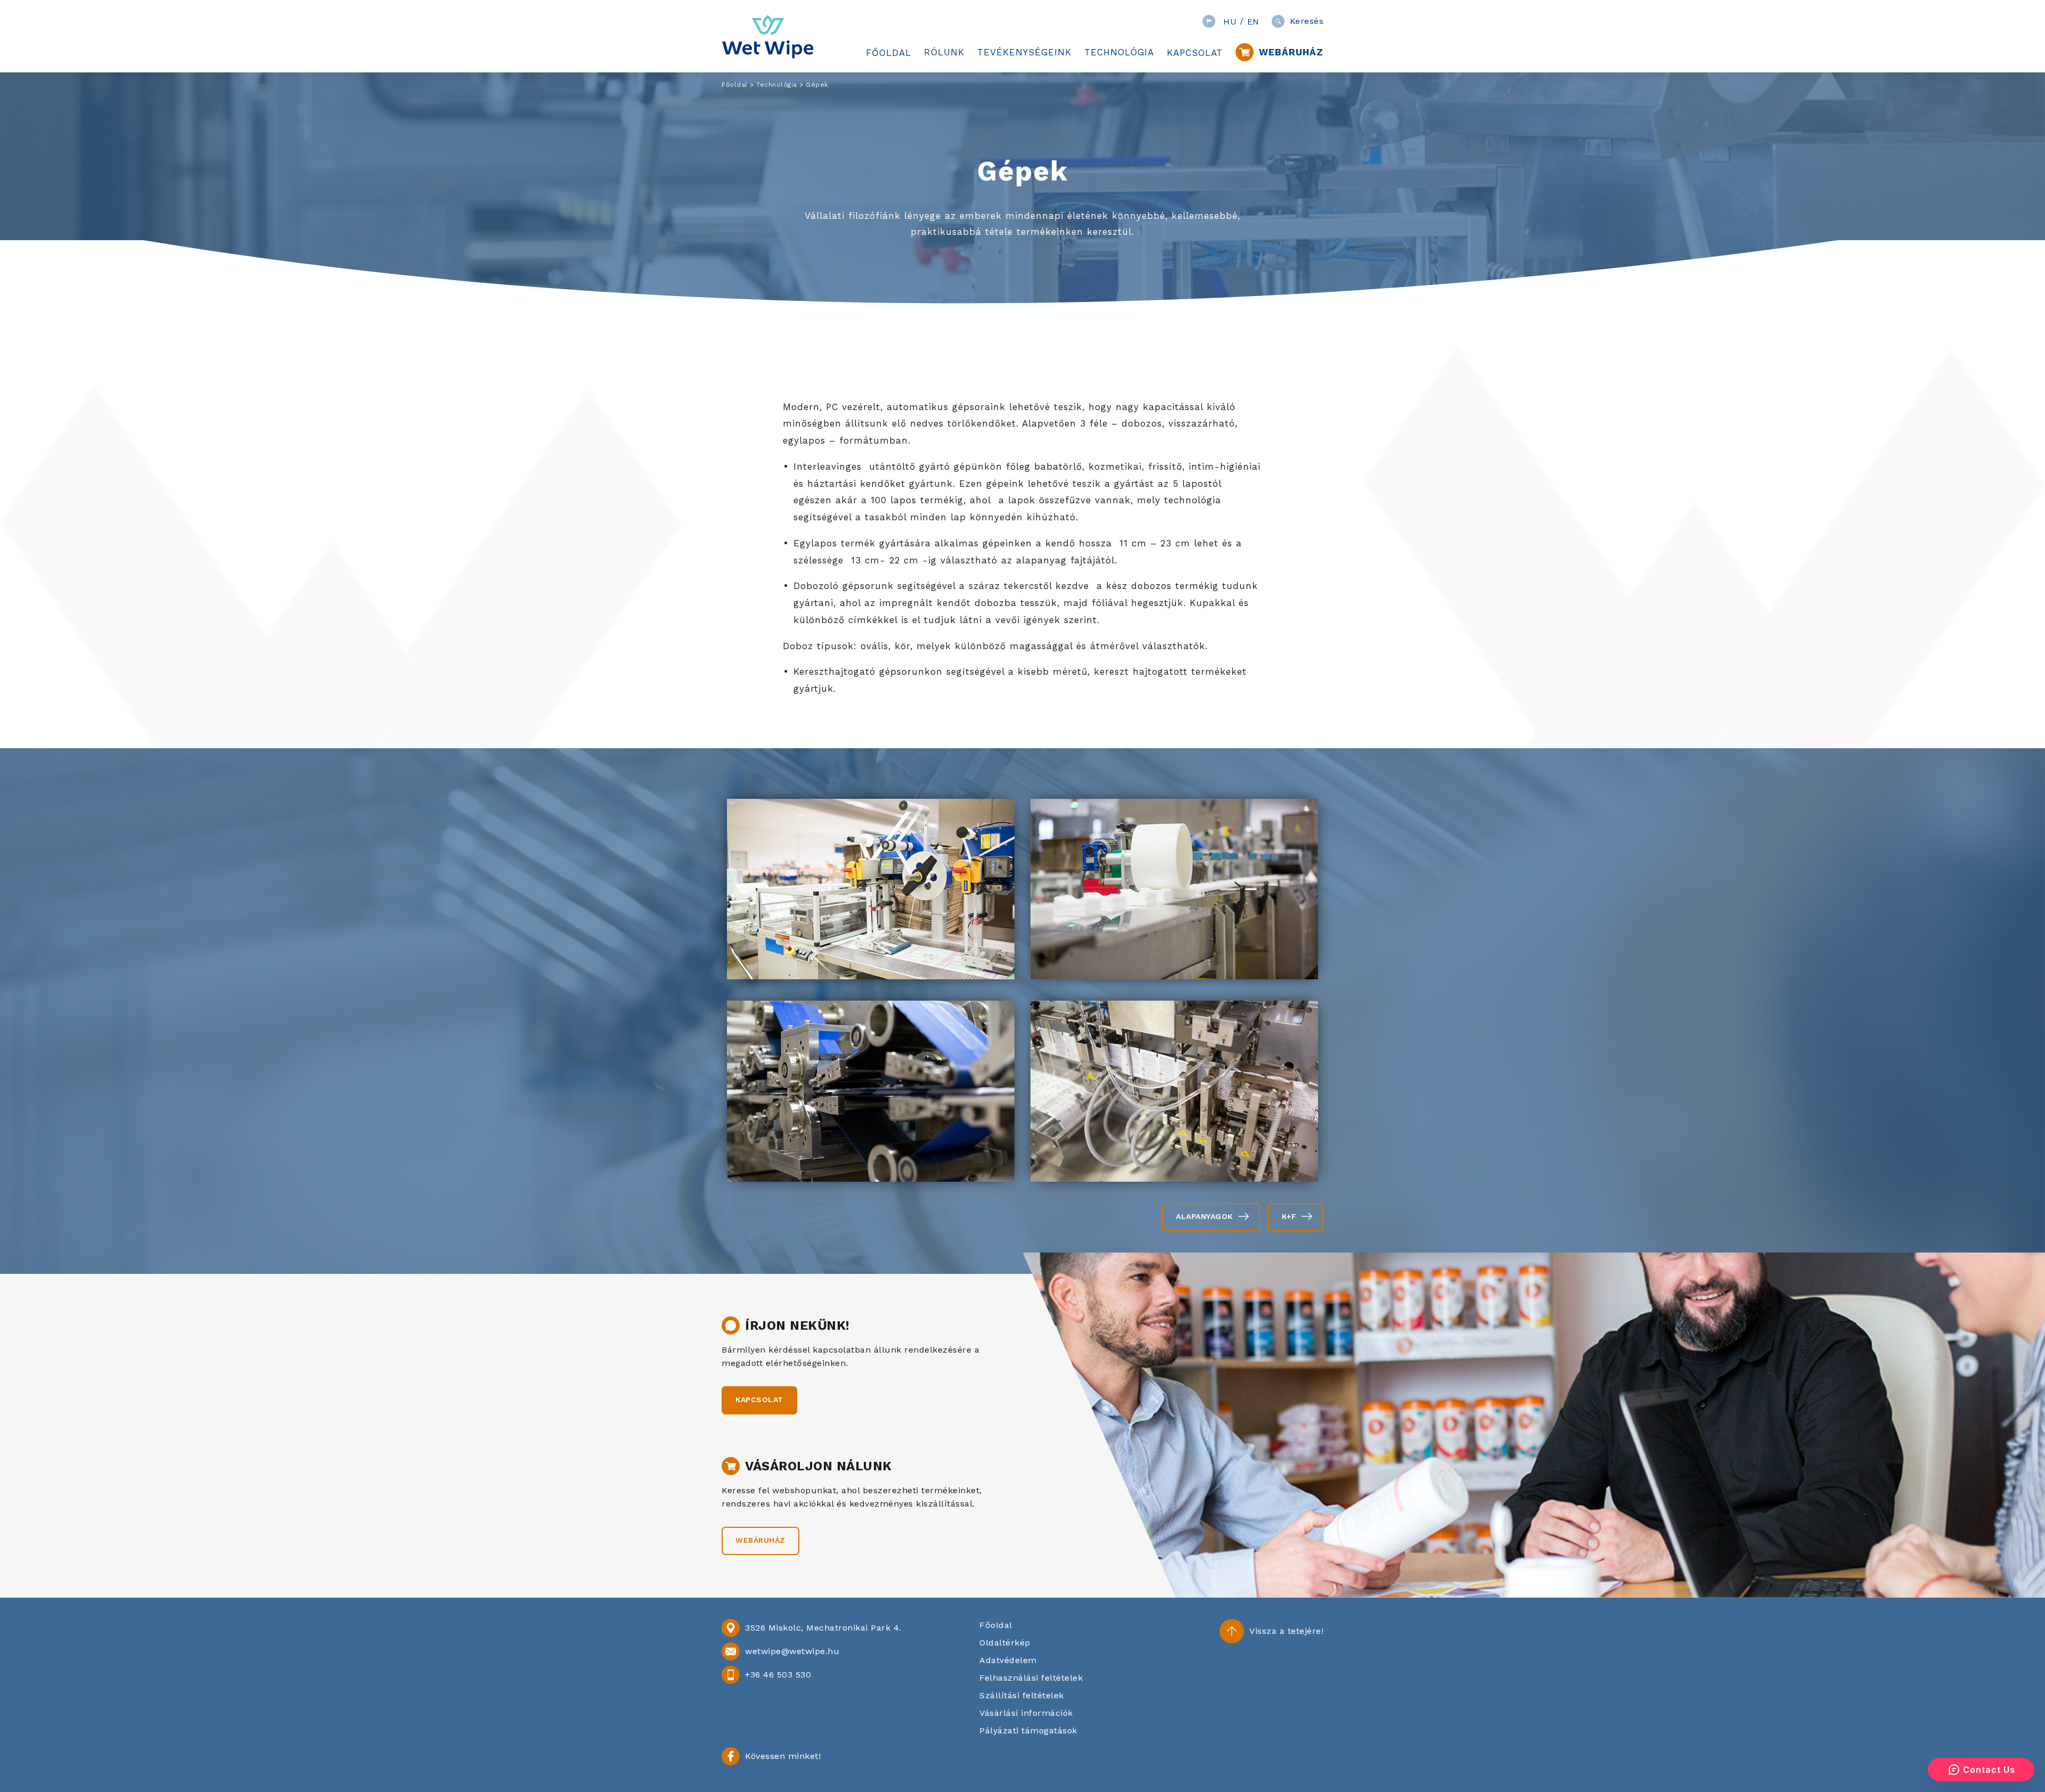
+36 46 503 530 (778, 1675)
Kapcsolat (759, 1400)
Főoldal (735, 85)
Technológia (777, 85)
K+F (1289, 1216)
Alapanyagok (1204, 1216)
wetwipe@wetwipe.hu (792, 1651)
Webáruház (760, 1540)
